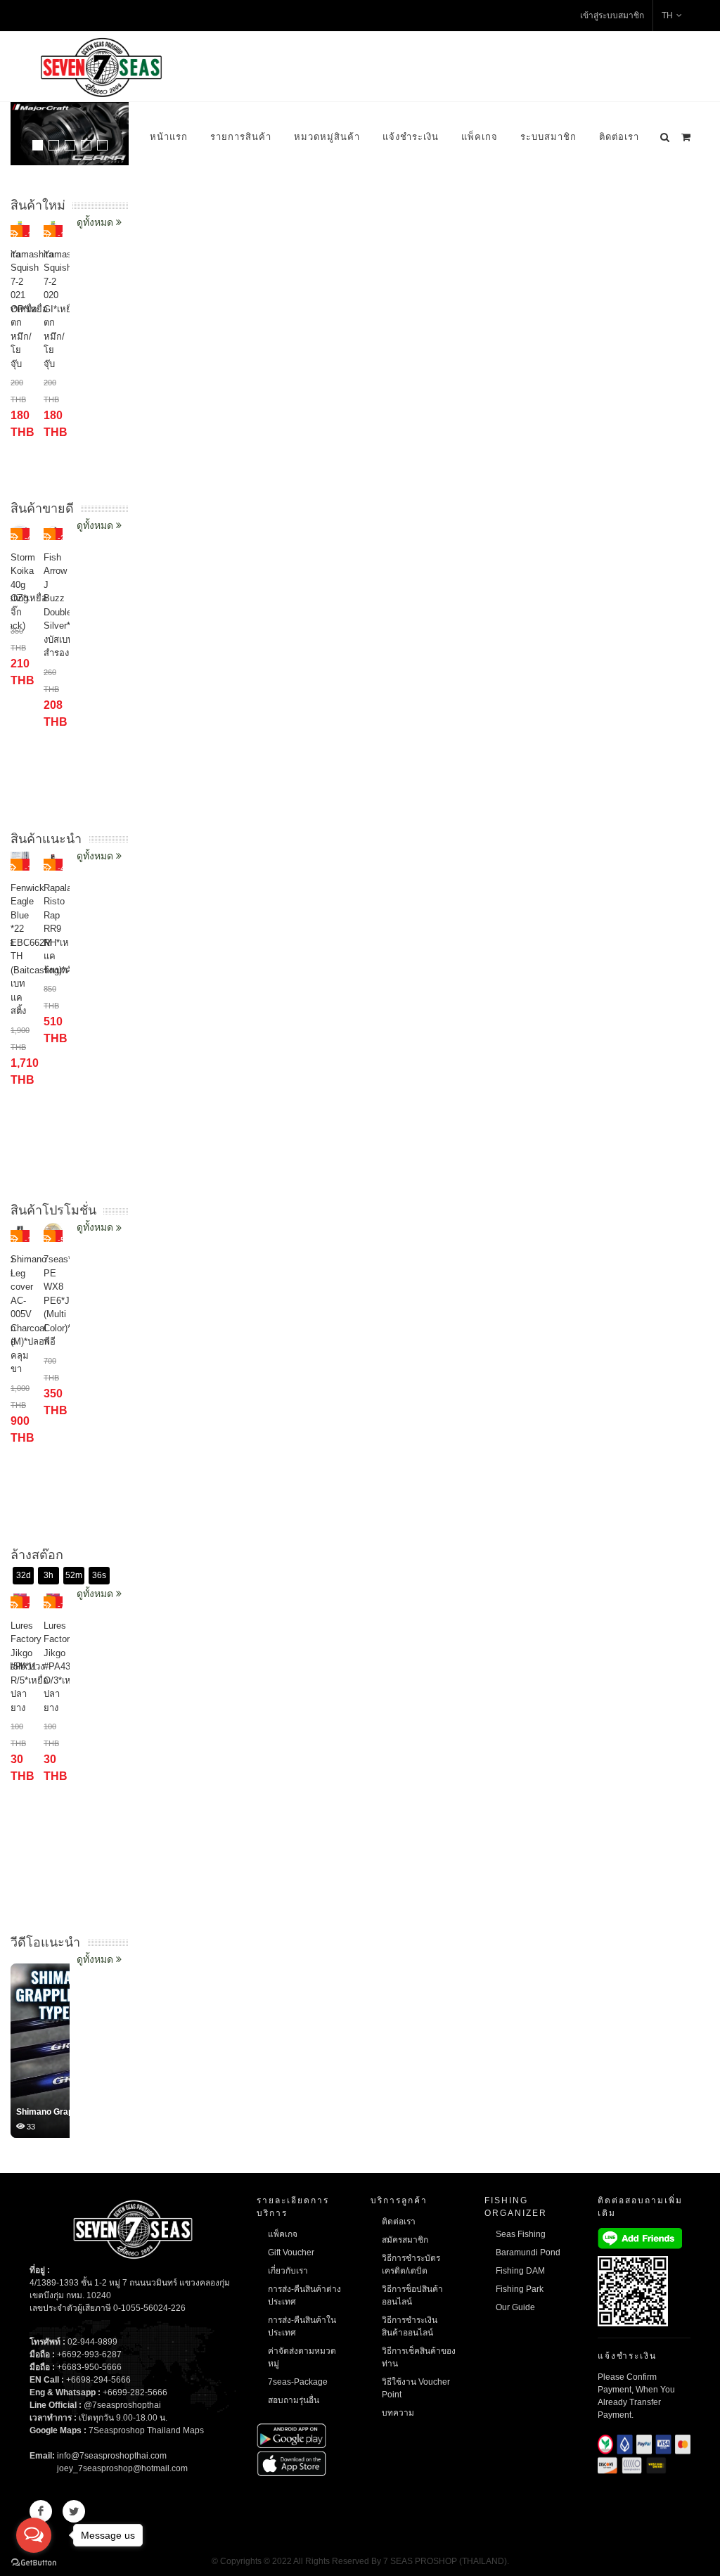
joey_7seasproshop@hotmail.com (122, 2468)
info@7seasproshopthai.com (112, 2456)
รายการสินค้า (241, 137)
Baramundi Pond (528, 2253)
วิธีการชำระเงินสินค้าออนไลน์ (410, 2326)
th (667, 15)
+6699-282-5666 (135, 2392)
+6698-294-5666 (98, 2380)
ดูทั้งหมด (96, 1959)
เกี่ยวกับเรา (288, 2271)
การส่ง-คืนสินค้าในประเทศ (302, 2326)
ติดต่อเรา (619, 137)
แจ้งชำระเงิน (411, 137)
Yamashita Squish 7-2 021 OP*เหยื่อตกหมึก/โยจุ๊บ (32, 309)
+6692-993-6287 (89, 2354)
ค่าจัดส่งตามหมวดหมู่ (302, 2357)
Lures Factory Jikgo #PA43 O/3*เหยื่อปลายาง (63, 1667)
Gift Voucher (291, 2253)
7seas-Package (298, 2382)
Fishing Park (520, 2289)
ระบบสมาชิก (548, 137)
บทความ (398, 2413)
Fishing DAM (520, 2271)
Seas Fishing (521, 2234)
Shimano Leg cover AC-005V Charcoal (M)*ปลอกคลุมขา (30, 1314)
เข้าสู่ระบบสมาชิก (612, 15)
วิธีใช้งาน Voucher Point (416, 2388)
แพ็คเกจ (480, 137)
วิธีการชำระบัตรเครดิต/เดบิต (411, 2264)
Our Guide (515, 2307)
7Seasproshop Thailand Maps (146, 2430)
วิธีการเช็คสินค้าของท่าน (419, 2357)
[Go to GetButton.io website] (34, 2562)
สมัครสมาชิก (405, 2240)
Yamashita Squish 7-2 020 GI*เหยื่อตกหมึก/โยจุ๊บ (65, 309)
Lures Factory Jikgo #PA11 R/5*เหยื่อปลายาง (30, 1667)
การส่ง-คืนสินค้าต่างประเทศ (304, 2295)
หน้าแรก (169, 137)
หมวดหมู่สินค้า (327, 137)
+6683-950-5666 (89, 2367)
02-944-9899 (92, 2342)
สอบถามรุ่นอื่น (294, 2400)
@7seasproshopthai (122, 2405)
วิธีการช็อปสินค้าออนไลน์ (412, 2295)
